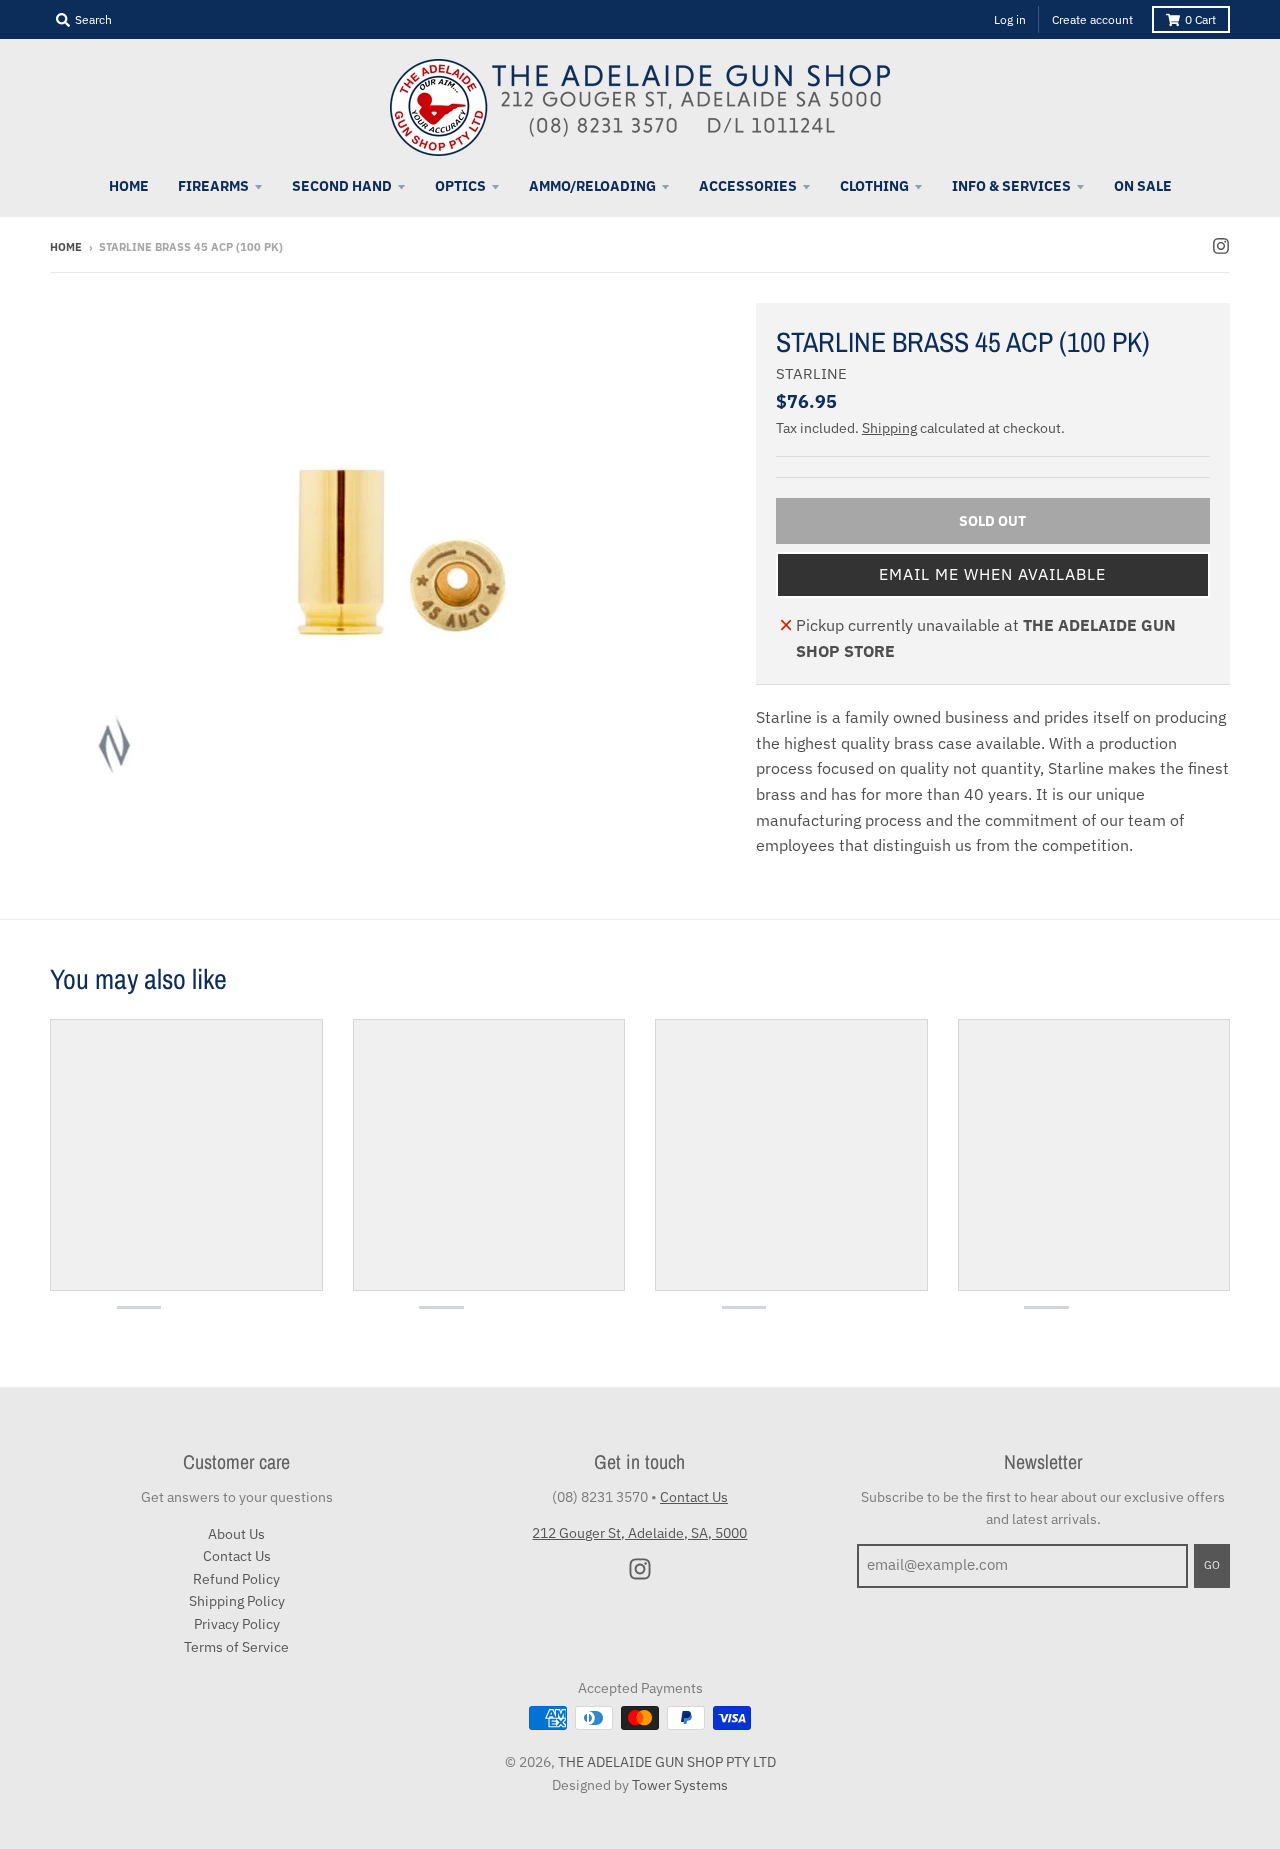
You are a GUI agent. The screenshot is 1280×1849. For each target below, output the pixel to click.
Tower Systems (680, 1785)
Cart (1200, 19)
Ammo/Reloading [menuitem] (592, 186)
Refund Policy (236, 1579)
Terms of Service (236, 1647)
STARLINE (811, 373)
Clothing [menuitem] (874, 186)
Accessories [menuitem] (748, 186)
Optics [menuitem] (460, 186)
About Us (236, 1534)
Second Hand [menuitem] (342, 186)
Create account (1092, 19)
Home (66, 247)
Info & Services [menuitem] (1011, 186)
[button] (993, 575)
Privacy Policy (237, 1624)
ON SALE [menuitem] (1143, 186)
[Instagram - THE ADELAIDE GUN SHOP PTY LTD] (1221, 246)
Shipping (889, 428)
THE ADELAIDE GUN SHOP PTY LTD (667, 1762)
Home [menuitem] (129, 186)
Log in (1010, 19)
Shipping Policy (237, 1601)
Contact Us (237, 1556)
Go (1212, 1565)
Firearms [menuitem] (213, 186)
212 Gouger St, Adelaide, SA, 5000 (639, 1533)
